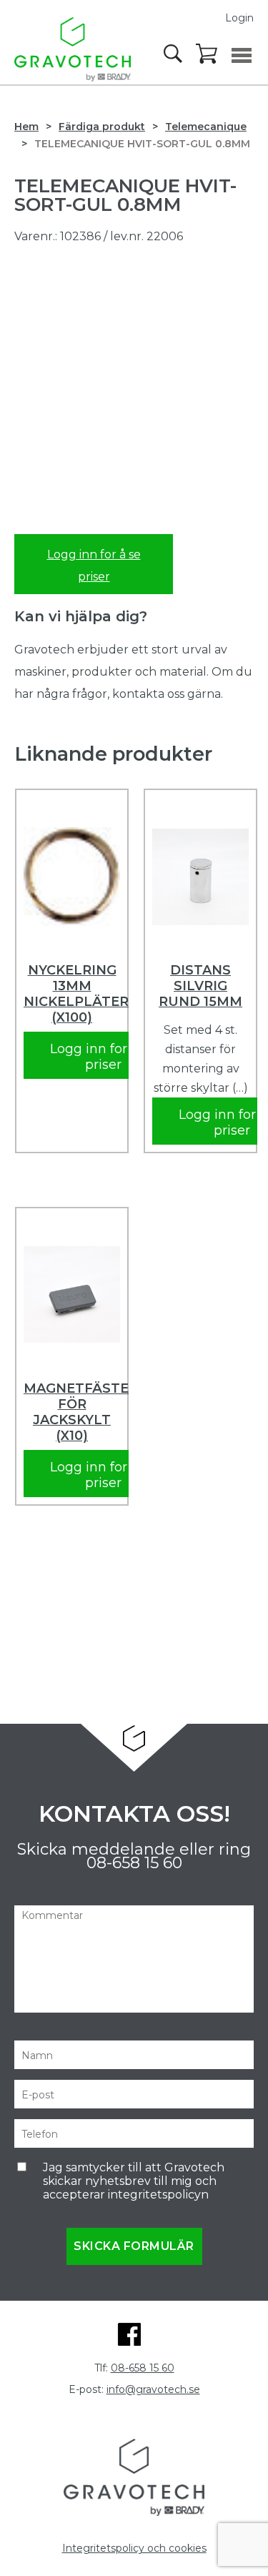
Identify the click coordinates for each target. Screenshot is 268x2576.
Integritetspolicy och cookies (134, 2548)
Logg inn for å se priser (94, 566)
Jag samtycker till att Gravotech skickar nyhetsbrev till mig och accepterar (134, 2181)
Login (239, 18)
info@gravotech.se (153, 2389)
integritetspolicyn (158, 2195)
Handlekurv (207, 54)
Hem (26, 127)
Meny (242, 55)
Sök (174, 54)
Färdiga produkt (102, 127)
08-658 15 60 (134, 1863)
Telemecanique (206, 127)
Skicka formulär (134, 2246)
